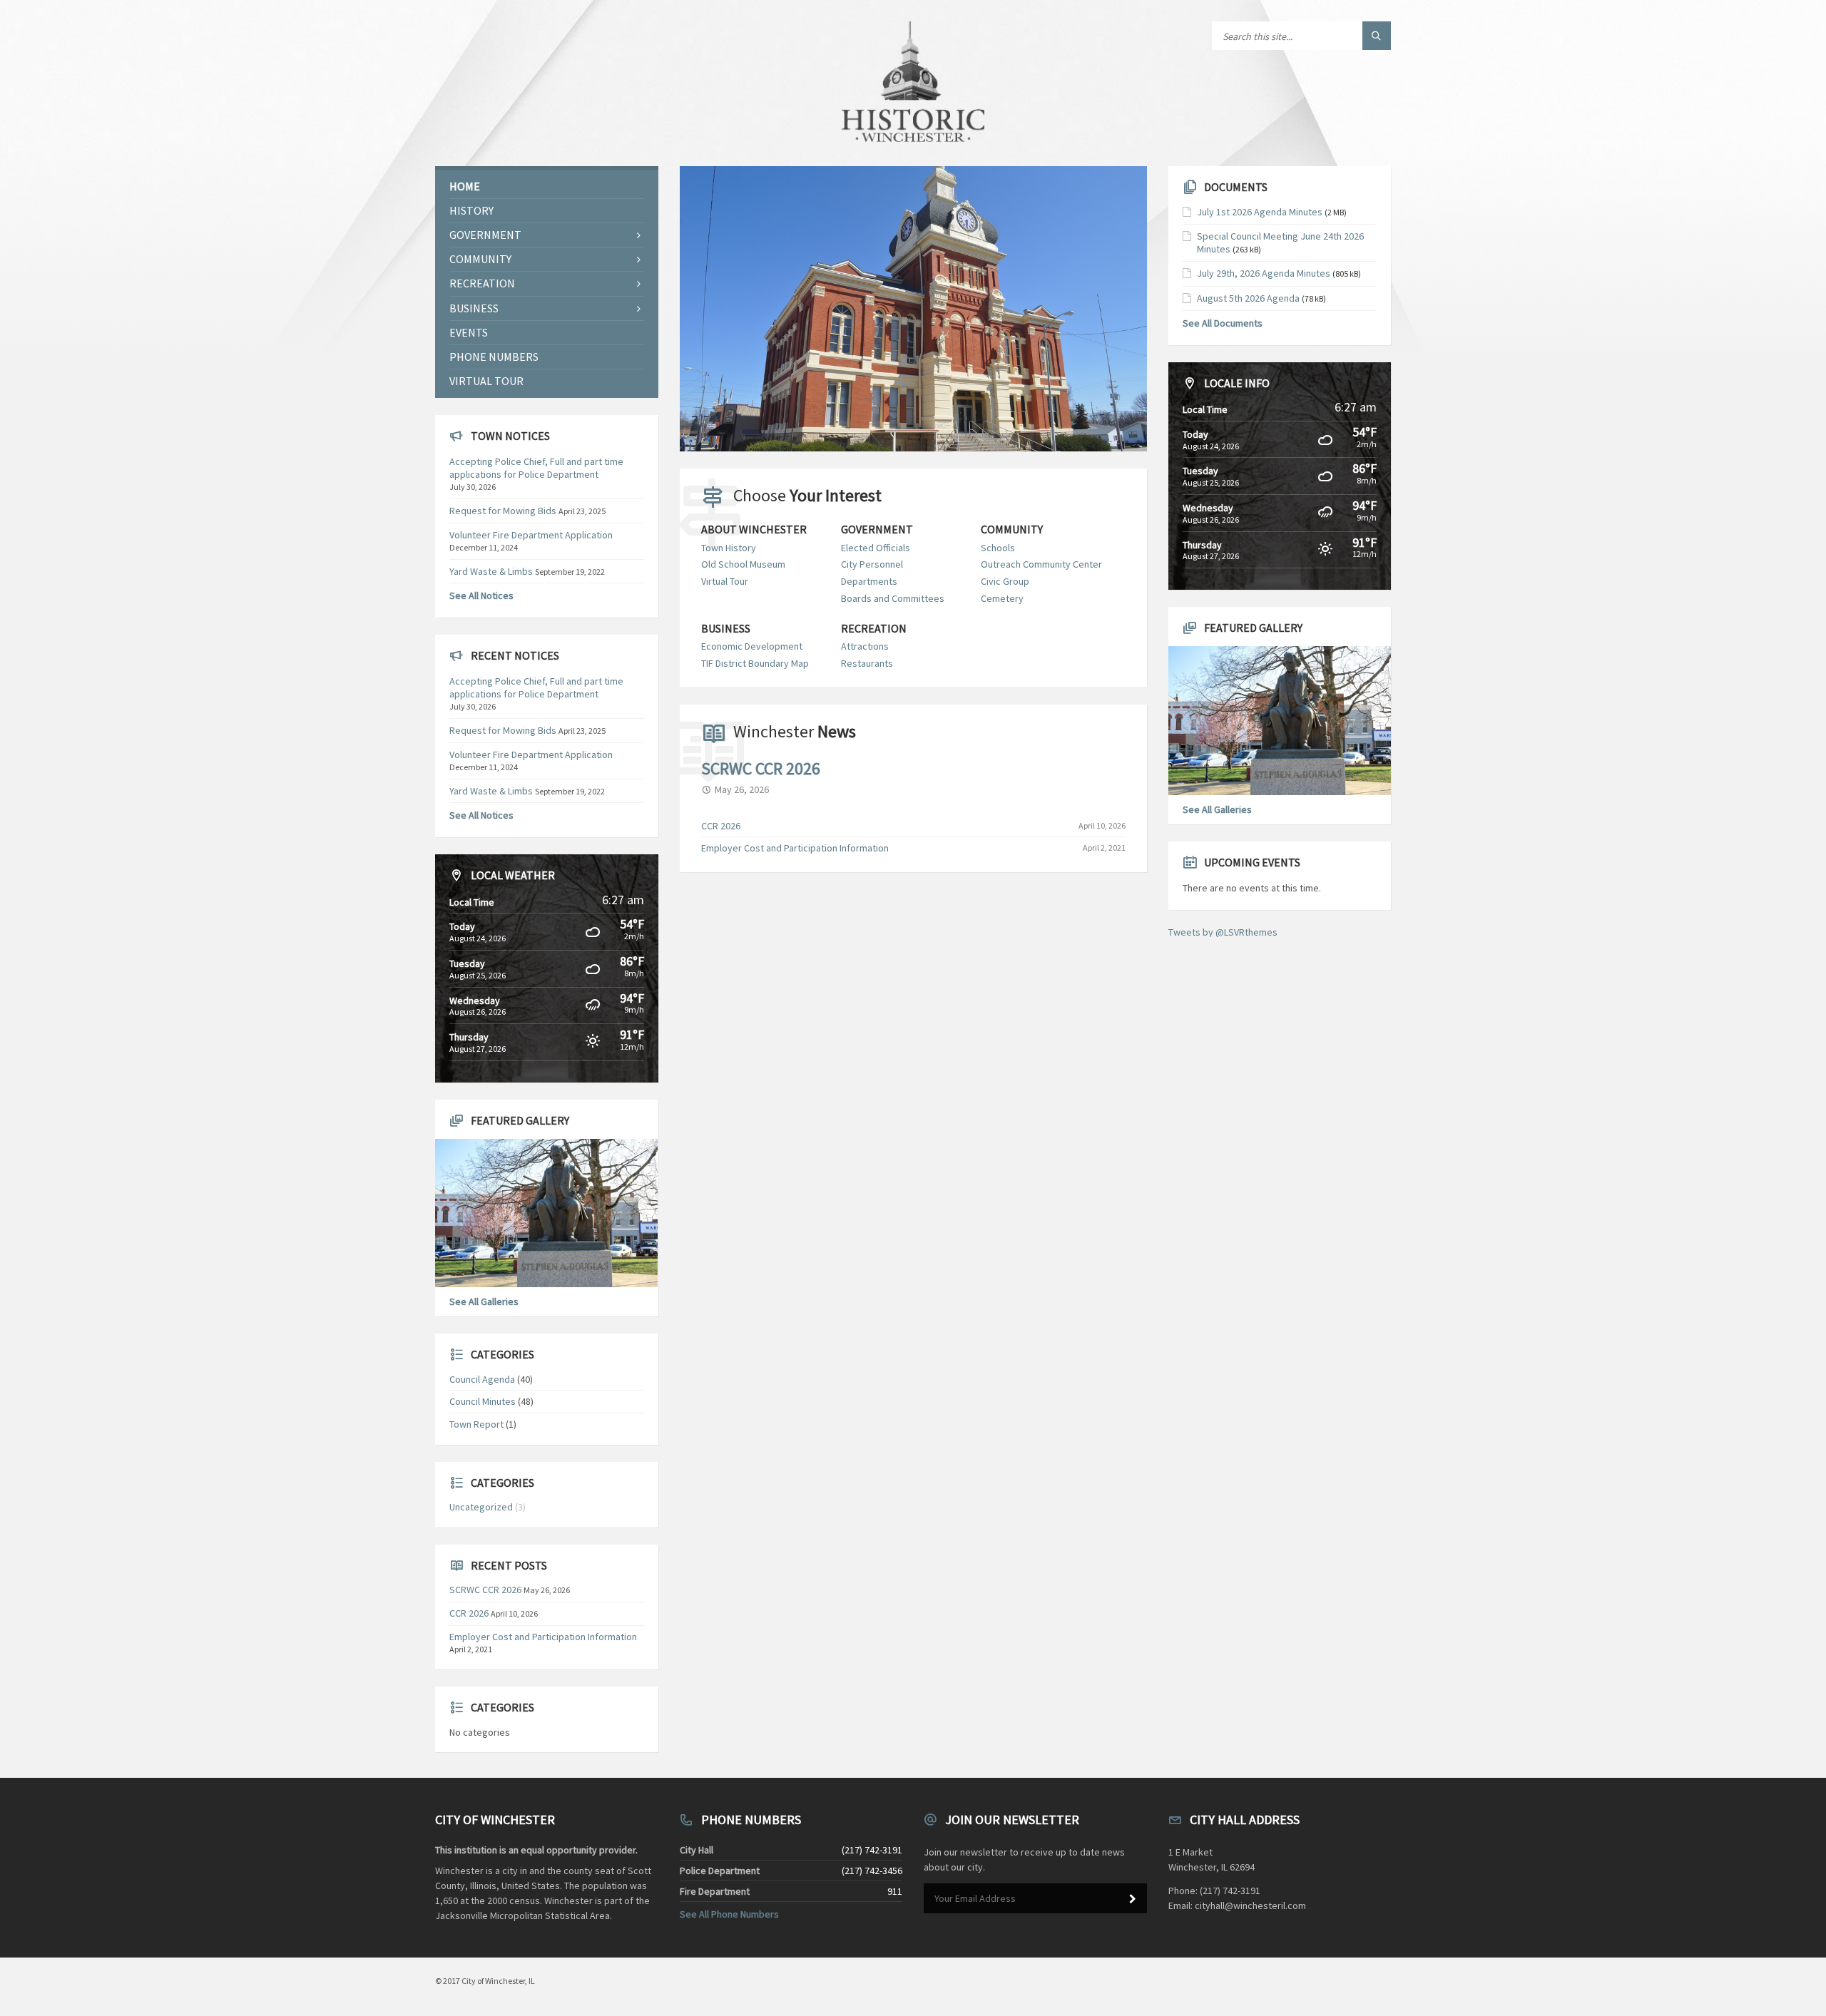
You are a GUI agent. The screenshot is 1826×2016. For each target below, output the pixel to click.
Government (877, 529)
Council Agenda (482, 1379)
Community (1012, 529)
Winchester (795, 731)
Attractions (865, 646)
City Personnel (872, 564)
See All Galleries (484, 1301)
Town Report (476, 1424)
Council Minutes (483, 1401)
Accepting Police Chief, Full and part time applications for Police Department (536, 468)
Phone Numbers (494, 357)
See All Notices (481, 595)
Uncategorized (481, 1507)
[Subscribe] (1133, 1899)
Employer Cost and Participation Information (795, 848)
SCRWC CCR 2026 (761, 768)
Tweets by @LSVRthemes (1223, 932)
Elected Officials (876, 548)
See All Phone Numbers (729, 1914)
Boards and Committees (893, 598)
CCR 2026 (721, 826)
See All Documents (1223, 323)
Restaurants (867, 663)
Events (469, 332)
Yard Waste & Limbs (491, 571)
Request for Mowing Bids (503, 511)
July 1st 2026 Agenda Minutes (1260, 212)
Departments (869, 581)
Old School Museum (743, 564)
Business (726, 629)
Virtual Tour (725, 581)
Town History (729, 548)
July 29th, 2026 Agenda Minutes (1264, 273)
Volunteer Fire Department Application (531, 535)
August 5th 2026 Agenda (1248, 298)
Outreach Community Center (1041, 564)
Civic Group (1005, 581)
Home (465, 186)
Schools (998, 548)
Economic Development (752, 646)
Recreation (874, 629)
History (471, 210)
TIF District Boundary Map (755, 663)
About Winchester (754, 529)
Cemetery (1002, 598)
